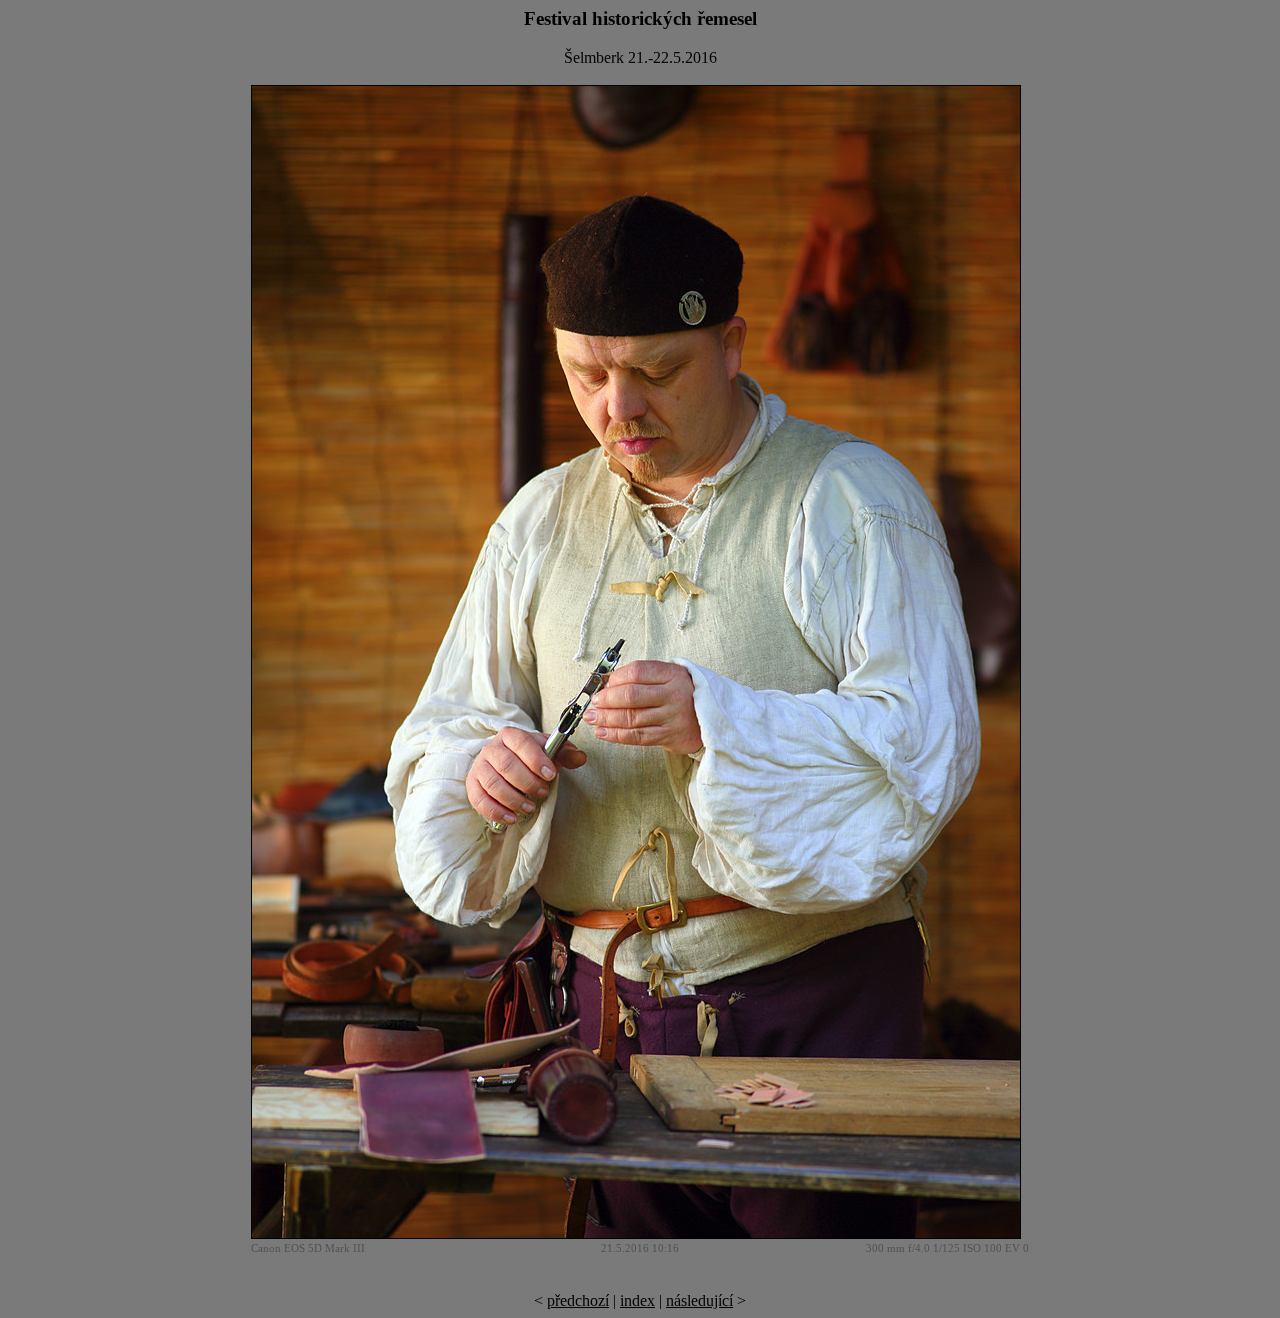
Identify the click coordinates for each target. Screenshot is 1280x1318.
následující (699, 1300)
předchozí (578, 1300)
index (637, 1300)
